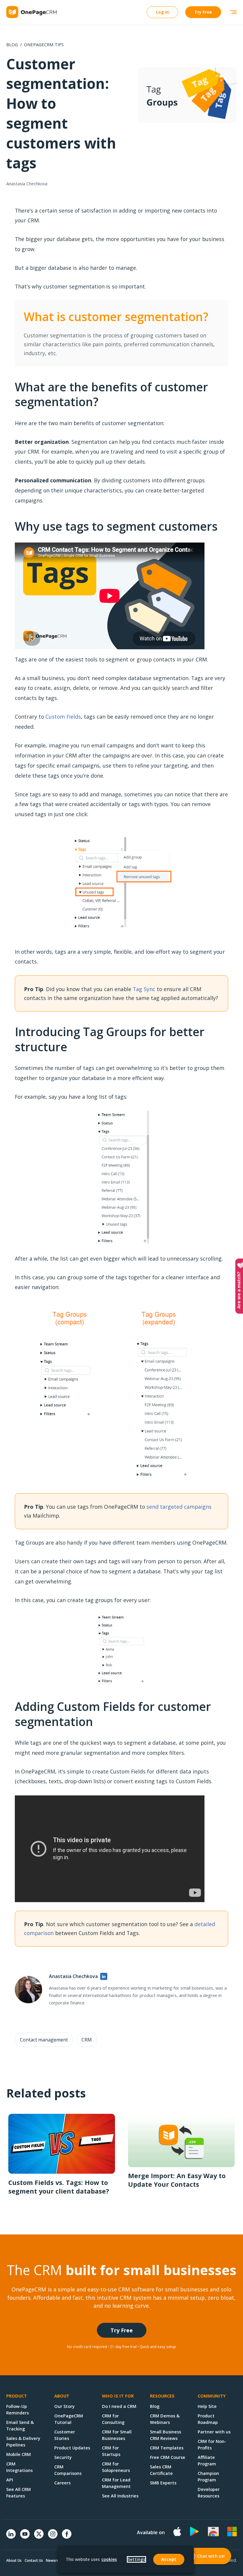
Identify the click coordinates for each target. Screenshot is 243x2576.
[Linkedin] (11, 2537)
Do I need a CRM (119, 2406)
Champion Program (208, 2476)
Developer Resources (209, 2492)
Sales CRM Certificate (161, 2470)
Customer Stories (65, 2435)
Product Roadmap (208, 2419)
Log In (162, 12)
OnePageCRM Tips (44, 44)
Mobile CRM (19, 2454)
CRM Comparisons (68, 2470)
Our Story (64, 2406)
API (10, 2480)
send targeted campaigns (179, 1507)
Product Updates (72, 2448)
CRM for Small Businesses (117, 2435)
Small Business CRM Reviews (166, 2435)
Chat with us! (211, 2556)
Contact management (44, 2040)
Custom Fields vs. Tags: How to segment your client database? (59, 2187)
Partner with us (214, 2432)
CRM (87, 2040)
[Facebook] (67, 2537)
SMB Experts (163, 2483)
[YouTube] (25, 2537)
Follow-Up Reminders (17, 2409)
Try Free (203, 12)
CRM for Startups (111, 2451)
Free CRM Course (168, 2457)
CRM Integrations (19, 2467)
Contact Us (34, 2560)
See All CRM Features (19, 2492)
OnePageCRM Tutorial (69, 2419)
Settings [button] (136, 2559)
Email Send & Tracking (20, 2425)
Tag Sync (144, 989)
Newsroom (55, 2560)
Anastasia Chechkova (27, 184)
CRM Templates (167, 2448)
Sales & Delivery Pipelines (23, 2441)
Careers (62, 2483)
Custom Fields (63, 717)
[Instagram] (53, 2537)
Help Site (207, 2406)
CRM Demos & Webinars (165, 2419)
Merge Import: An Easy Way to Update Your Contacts (177, 2180)
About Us (14, 2560)
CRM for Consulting (113, 2419)
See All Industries (120, 2496)
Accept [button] (169, 2559)
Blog (12, 44)
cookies (109, 2559)
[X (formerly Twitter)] (39, 2539)
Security (63, 2457)
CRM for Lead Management (116, 2483)
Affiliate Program (207, 2460)
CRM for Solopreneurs (116, 2467)
